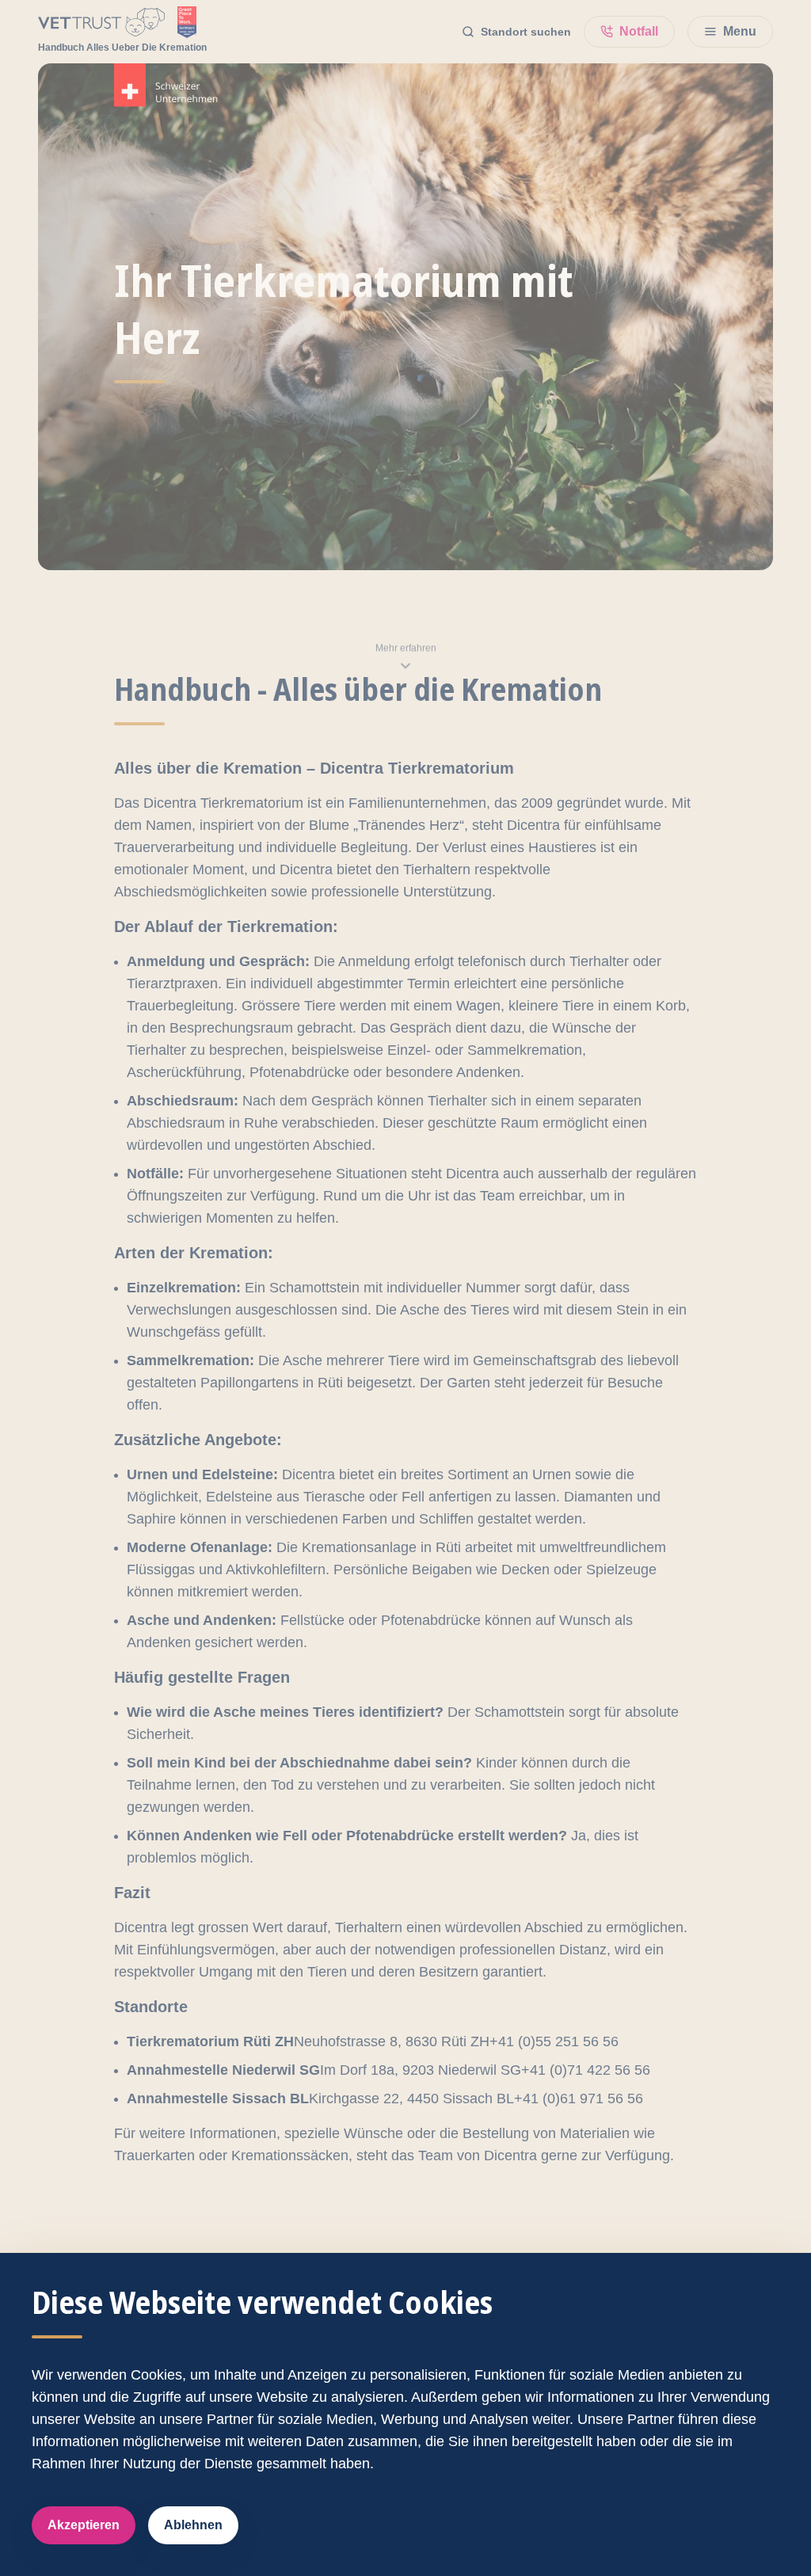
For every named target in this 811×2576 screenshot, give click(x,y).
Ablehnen (193, 2525)
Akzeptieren (84, 2525)
